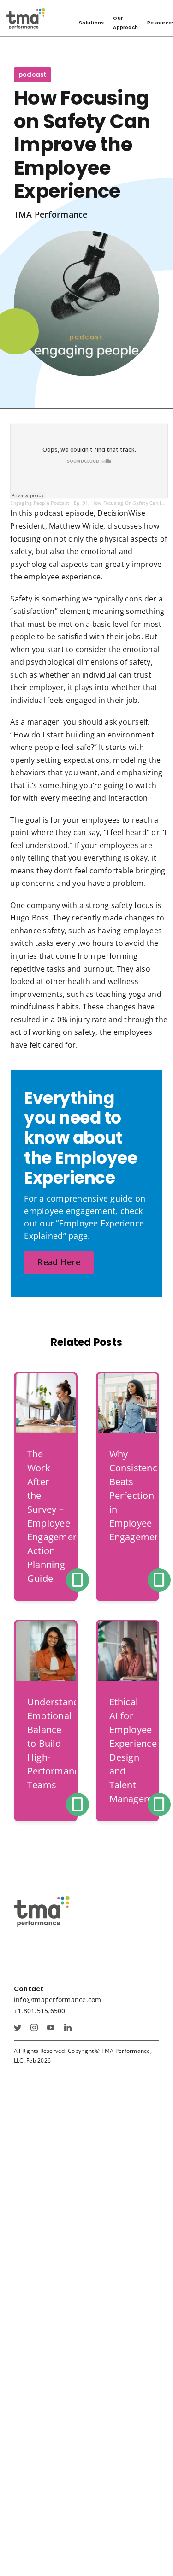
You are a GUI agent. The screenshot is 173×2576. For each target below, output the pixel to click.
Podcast (33, 74)
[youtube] (51, 2028)
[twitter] (18, 2028)
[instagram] (34, 2028)
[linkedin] (68, 2028)
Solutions (91, 23)
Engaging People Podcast (40, 503)
